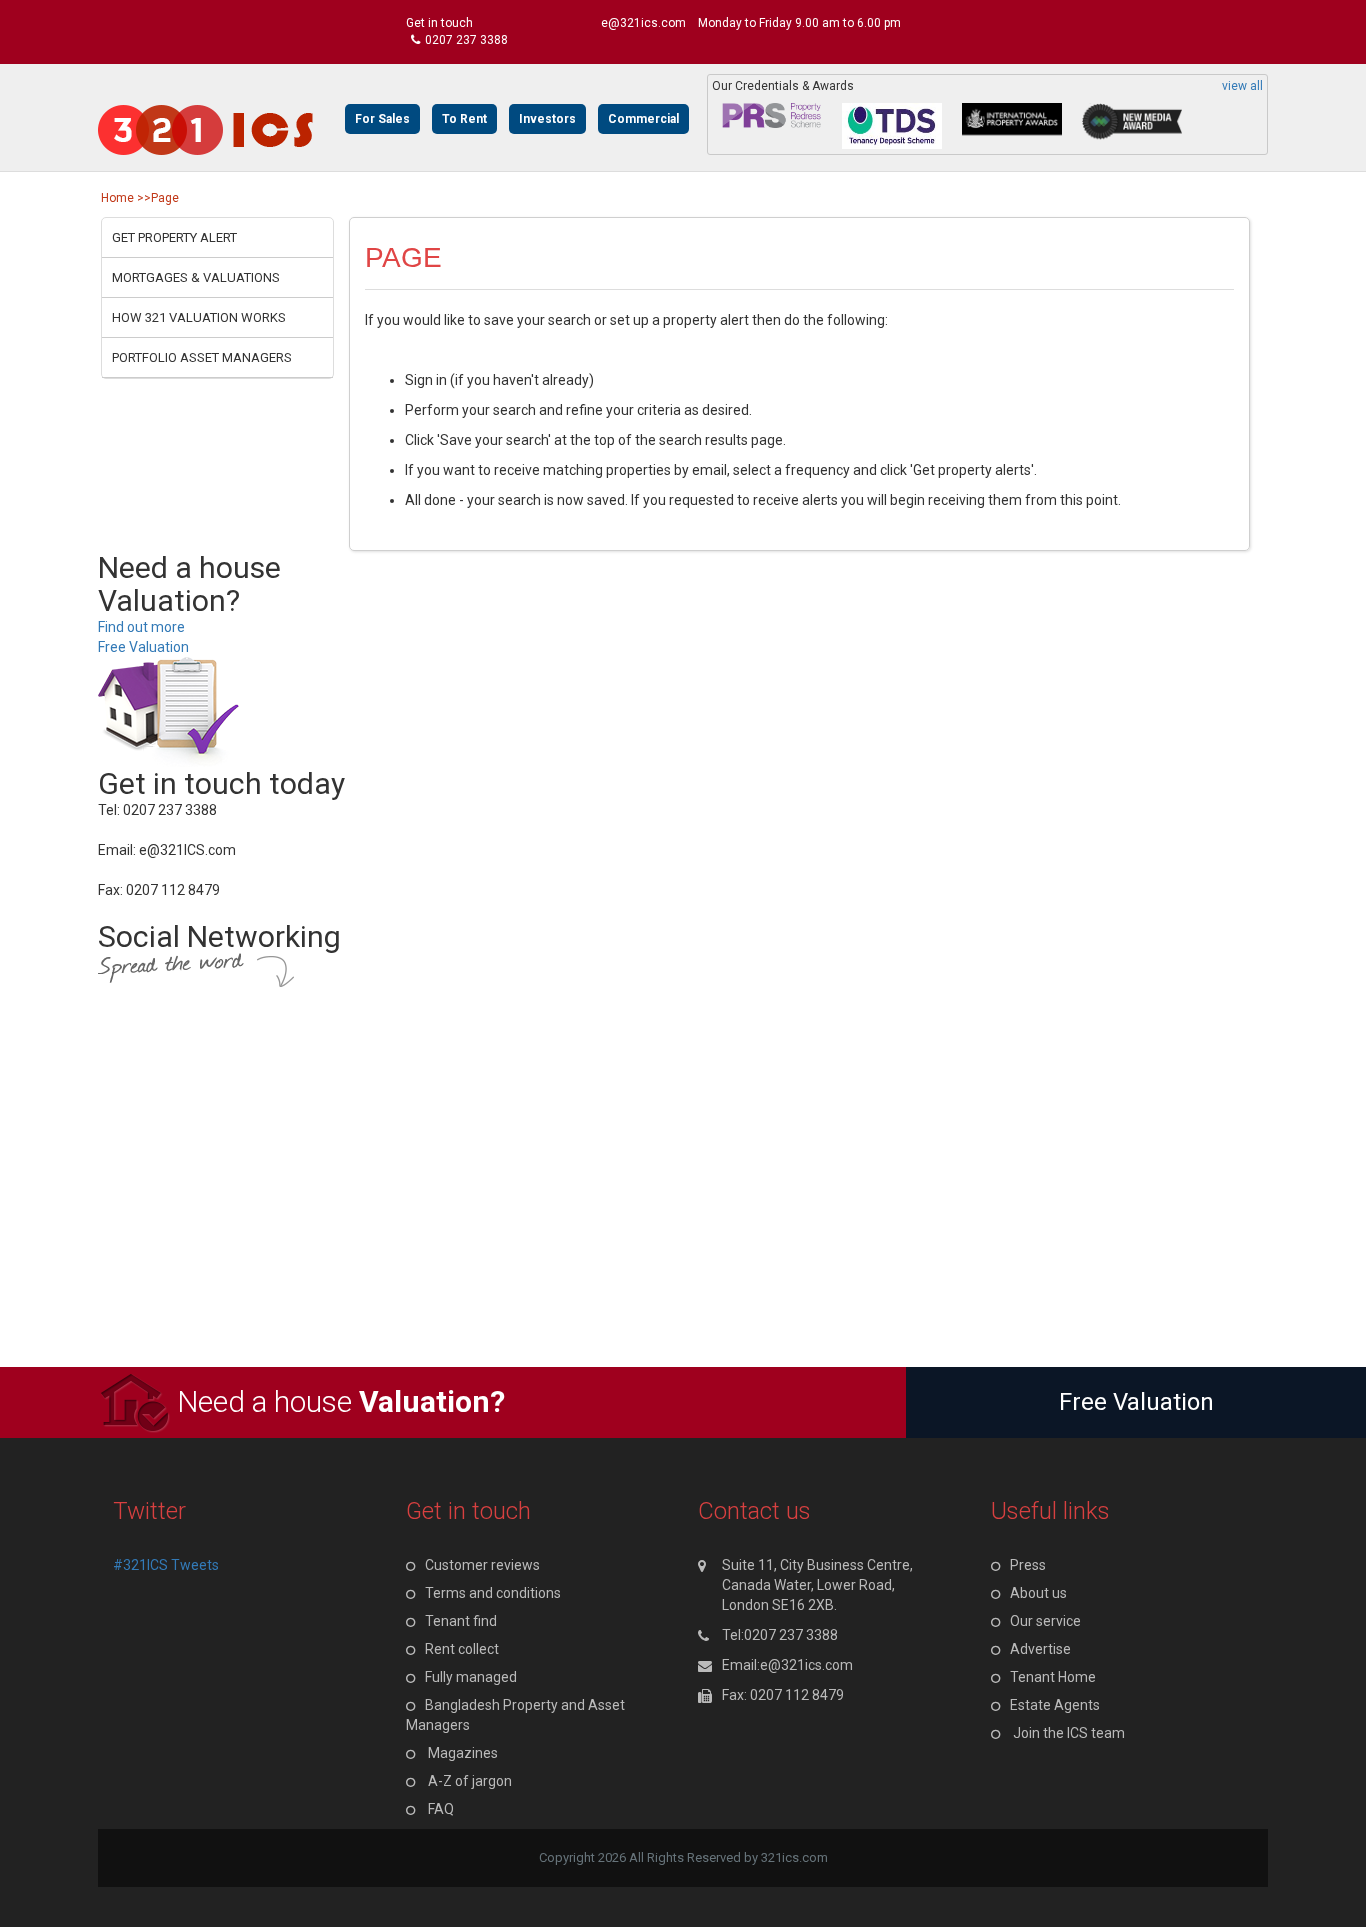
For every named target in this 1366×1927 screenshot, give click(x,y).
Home (117, 198)
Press (1028, 1565)
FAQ (441, 1809)
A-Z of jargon (470, 1781)
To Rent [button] (464, 119)
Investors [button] (547, 119)
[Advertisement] (600, 1227)
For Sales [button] (382, 119)
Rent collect (462, 1649)
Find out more (141, 627)
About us (1038, 1593)
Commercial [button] (643, 119)
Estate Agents (1055, 1705)
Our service (1045, 1621)
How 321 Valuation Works (199, 317)
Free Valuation (143, 647)
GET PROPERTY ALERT (174, 237)
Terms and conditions (493, 1593)
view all (1242, 86)
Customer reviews (482, 1565)
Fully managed (471, 1677)
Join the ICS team (1069, 1733)
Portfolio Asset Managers (202, 357)
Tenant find (461, 1621)
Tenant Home (1053, 1677)
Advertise (1040, 1649)
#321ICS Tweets (166, 1565)
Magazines (463, 1753)
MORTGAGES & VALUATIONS (196, 277)
